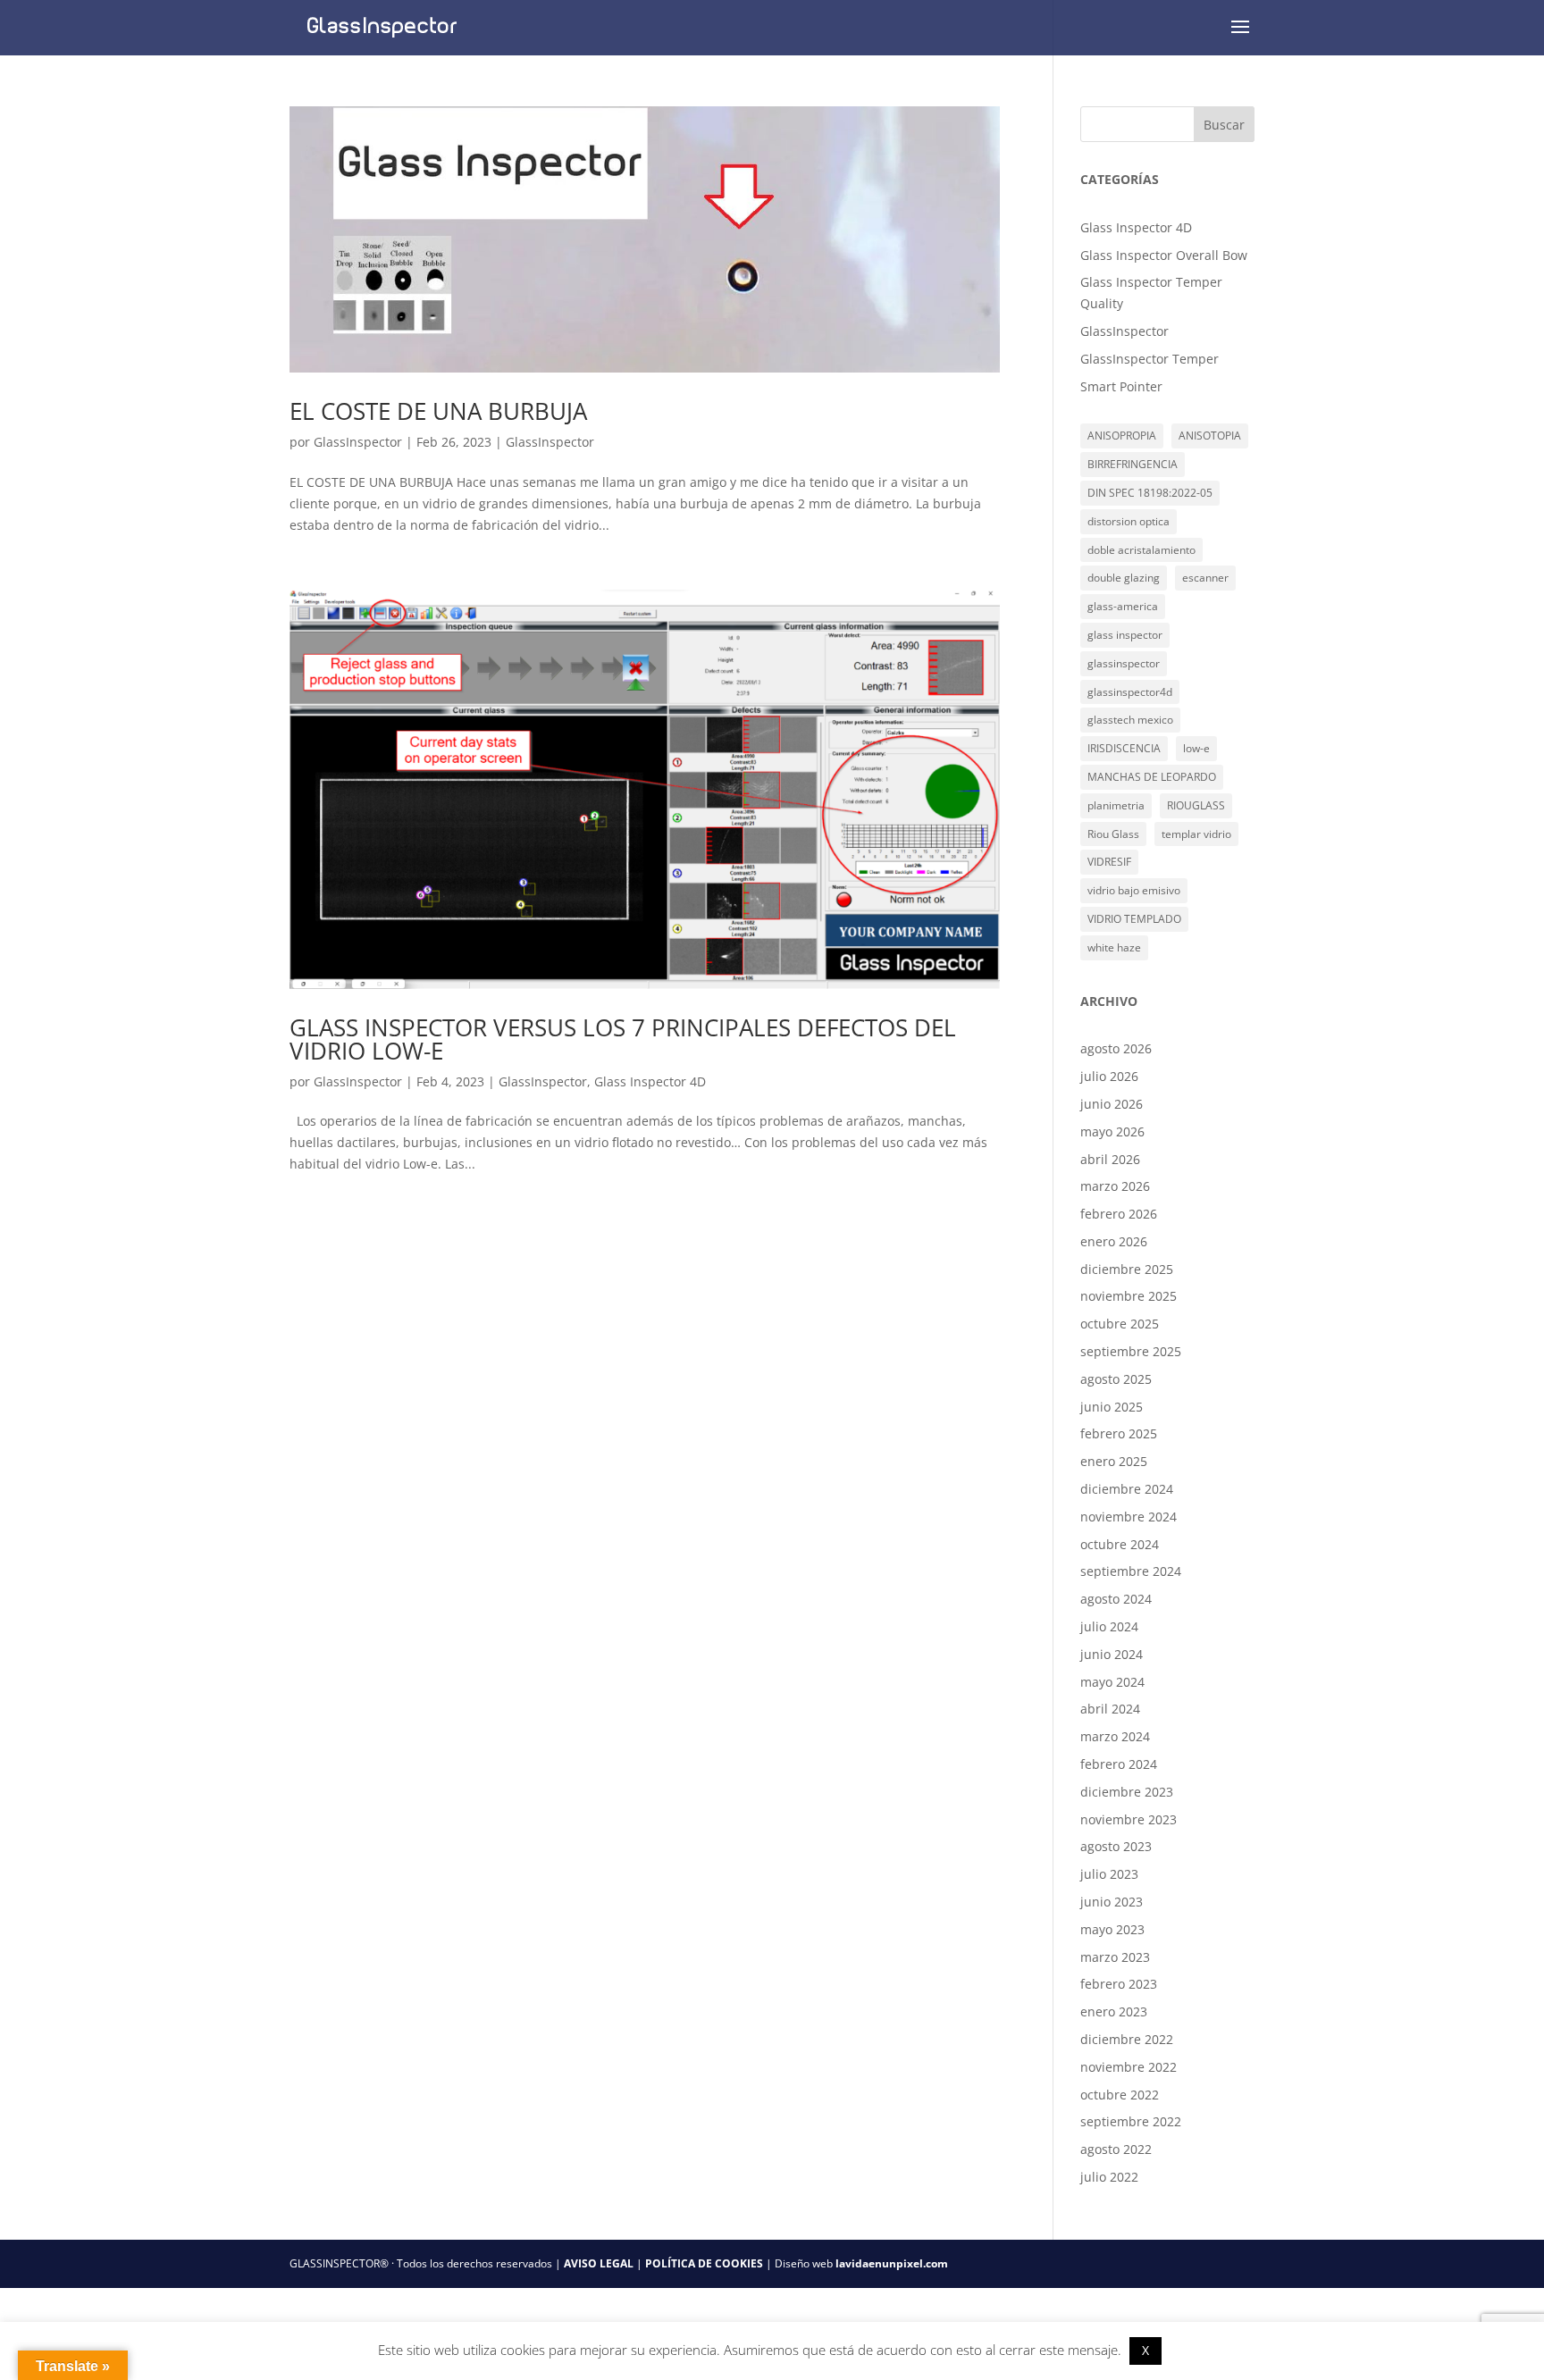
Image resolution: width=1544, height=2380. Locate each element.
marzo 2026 (1115, 1186)
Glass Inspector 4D (650, 1081)
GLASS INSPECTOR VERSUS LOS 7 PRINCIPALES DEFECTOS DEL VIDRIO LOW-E (623, 1039)
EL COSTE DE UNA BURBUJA (438, 411)
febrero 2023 (1119, 1984)
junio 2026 (1112, 1104)
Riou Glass (1113, 834)
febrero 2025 (1119, 1433)
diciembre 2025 (1127, 1269)
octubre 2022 (1120, 2095)
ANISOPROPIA (1122, 436)
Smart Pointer (1121, 386)
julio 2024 (1109, 1626)
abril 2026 (1110, 1159)
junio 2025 (1112, 1407)
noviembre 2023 (1129, 1819)
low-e (1196, 748)
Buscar (1224, 125)
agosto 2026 (1116, 1048)
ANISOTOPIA (1210, 436)
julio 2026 (1109, 1076)
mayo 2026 (1112, 1131)
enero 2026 (1114, 1241)
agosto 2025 (1116, 1379)
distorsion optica (1129, 521)
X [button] (1145, 2350)
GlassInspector (358, 442)
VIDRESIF (1109, 862)
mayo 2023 (1112, 1929)
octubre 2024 (1120, 1544)
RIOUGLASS (1196, 805)
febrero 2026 (1119, 1214)
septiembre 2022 (1131, 2121)
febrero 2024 (1119, 1764)
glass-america (1123, 606)
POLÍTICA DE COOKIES (704, 2263)
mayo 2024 (1112, 1682)
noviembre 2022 (1129, 2067)
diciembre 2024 (1127, 1489)
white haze (1114, 947)
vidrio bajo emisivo (1134, 890)
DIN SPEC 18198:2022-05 (1150, 493)
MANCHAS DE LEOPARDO (1152, 777)
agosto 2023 (1116, 1846)
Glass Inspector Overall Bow (1164, 255)
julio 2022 (1109, 2177)
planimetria (1116, 805)
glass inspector (1125, 635)
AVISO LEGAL (599, 2263)
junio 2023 (1112, 1902)
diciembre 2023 (1127, 1792)
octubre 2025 (1120, 1324)
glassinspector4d (1130, 692)
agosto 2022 (1116, 2149)
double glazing (1124, 578)
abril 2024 (1110, 1709)
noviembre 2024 (1129, 1517)
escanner (1205, 578)
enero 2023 (1114, 2011)
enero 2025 (1114, 1461)
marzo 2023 (1115, 1957)
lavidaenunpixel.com (892, 2263)
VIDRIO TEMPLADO (1134, 919)
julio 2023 (1109, 1874)
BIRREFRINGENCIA (1133, 464)
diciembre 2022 (1127, 2039)
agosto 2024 (1116, 1599)
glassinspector (1124, 663)
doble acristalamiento (1141, 550)
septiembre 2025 (1131, 1351)
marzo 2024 (1115, 1736)
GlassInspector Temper (1150, 359)
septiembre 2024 (1131, 1571)
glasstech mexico (1130, 720)
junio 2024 (1112, 1654)
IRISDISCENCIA (1124, 748)
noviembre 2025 (1129, 1296)
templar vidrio (1196, 834)
